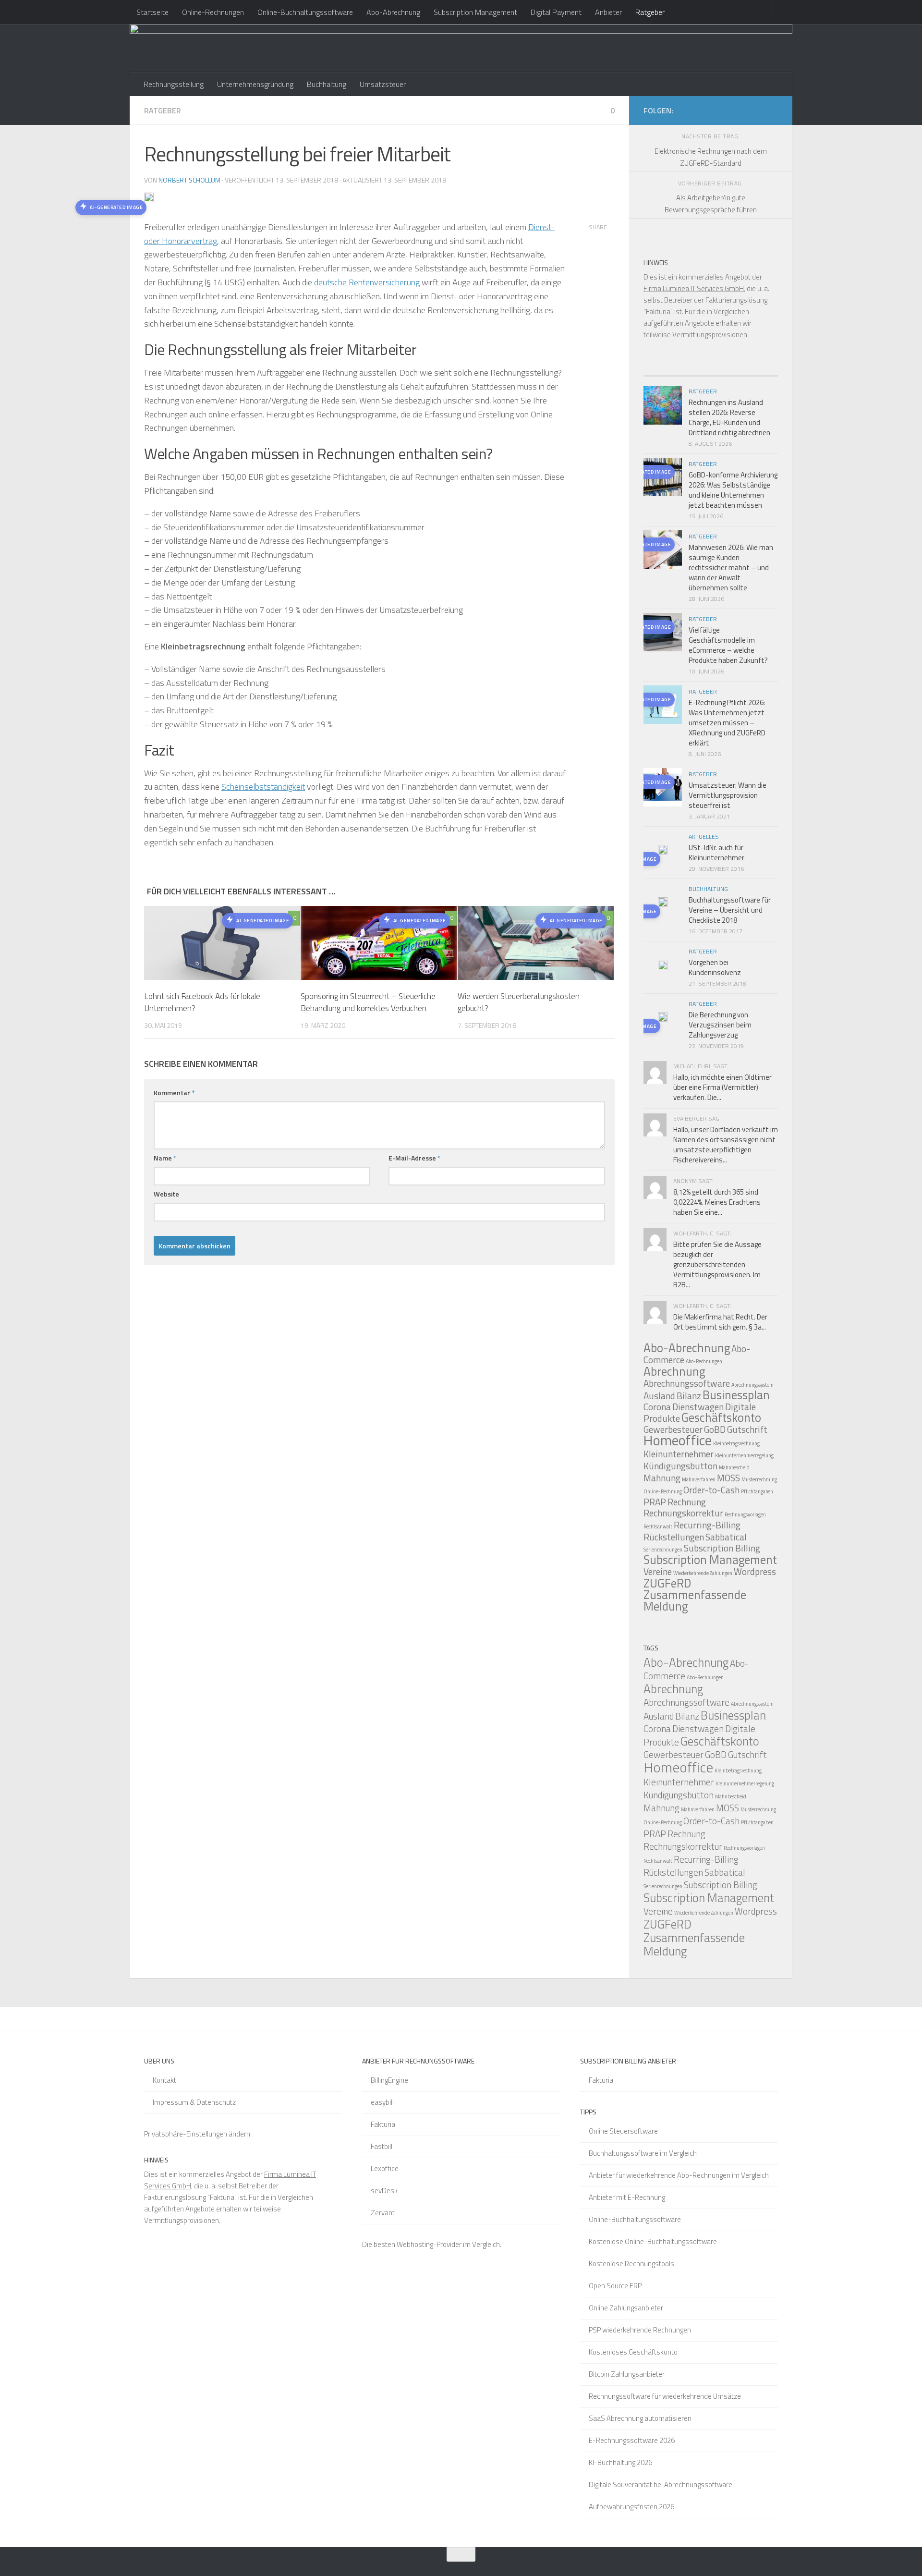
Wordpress (755, 1571)
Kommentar (174, 1093)
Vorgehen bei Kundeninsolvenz (715, 967)
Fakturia (383, 2124)
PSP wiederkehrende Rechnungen (640, 2330)
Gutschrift (747, 1429)
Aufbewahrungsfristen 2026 (631, 2507)
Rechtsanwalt (658, 1526)
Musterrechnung (759, 1479)
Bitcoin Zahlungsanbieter (627, 2374)
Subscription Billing (722, 1548)
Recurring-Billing (707, 1525)
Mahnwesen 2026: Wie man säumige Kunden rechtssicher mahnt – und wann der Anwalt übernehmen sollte (731, 568)
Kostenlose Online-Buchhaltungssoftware (653, 2241)
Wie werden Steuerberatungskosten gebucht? (519, 1002)
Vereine (658, 1571)
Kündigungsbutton (680, 1466)
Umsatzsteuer (383, 84)
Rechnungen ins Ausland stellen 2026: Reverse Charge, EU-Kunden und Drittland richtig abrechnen (729, 417)
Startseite (152, 12)
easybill (382, 2102)
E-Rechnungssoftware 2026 (632, 2440)
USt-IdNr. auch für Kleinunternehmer (716, 853)
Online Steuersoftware (623, 2131)
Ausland (659, 1396)
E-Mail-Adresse (414, 1158)
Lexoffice (385, 2168)
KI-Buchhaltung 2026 (620, 2462)
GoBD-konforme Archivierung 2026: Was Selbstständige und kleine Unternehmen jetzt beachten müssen (733, 490)
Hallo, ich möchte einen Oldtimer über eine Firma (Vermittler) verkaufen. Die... (722, 1087)
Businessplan (736, 1395)
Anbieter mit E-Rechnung (627, 2197)
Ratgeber (650, 12)
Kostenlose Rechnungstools (631, 2264)
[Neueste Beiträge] (660, 372)
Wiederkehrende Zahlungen (703, 1573)
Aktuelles (704, 836)
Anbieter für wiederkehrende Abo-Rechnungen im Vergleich (679, 2175)
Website (166, 1194)
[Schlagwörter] (761, 372)
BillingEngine (389, 2080)
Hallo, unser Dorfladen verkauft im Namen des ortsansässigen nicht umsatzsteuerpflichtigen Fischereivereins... (726, 1145)
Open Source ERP (615, 2286)
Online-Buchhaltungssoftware (305, 12)
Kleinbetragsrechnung (736, 1443)
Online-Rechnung (663, 1491)
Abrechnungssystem (752, 1385)
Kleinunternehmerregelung (744, 1455)
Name (165, 1158)
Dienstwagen (698, 1407)
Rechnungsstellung (174, 84)
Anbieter (608, 12)
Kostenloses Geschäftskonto (633, 2352)
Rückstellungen (674, 1537)
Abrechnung (674, 1371)
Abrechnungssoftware (687, 1383)
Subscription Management (475, 12)
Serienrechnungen (663, 1550)
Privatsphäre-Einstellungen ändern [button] (197, 2134)
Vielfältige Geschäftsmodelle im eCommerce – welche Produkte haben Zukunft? (728, 645)
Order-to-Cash (711, 1490)
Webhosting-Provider (429, 2244)
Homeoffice (678, 1440)
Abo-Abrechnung (393, 12)
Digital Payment (556, 12)
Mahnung (662, 1478)
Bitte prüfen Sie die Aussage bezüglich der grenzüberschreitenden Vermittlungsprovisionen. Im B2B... (717, 1264)
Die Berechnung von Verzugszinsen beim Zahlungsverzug (720, 1025)
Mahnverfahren (699, 1479)
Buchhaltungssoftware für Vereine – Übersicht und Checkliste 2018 (730, 910)
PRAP (655, 1502)
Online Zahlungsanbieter (626, 2308)
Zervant (383, 2213)
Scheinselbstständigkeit (263, 787)
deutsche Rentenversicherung (367, 282)
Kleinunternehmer (679, 1454)
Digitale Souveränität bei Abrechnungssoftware (661, 2484)
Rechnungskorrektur (683, 1513)
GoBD (715, 1429)
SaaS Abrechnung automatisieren (640, 2418)
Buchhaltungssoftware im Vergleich (643, 2153)
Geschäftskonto (721, 1417)
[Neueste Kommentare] (728, 372)
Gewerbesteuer (673, 1754)
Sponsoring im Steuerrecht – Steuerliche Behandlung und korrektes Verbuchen (368, 1002)
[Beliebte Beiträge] (694, 372)
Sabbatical (726, 1537)
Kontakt (164, 2080)
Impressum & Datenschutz (194, 2102)
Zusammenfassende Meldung (695, 1600)
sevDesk (384, 2191)
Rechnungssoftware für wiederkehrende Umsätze (665, 2396)
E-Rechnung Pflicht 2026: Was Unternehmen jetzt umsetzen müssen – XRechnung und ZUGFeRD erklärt (727, 723)
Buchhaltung (327, 84)
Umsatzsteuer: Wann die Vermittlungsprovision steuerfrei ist (728, 795)
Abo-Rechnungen (704, 1361)
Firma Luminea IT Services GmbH (694, 288)
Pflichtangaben (757, 1491)
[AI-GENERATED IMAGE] (663, 851)
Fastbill (382, 2146)
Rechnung (687, 1502)
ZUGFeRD (667, 1583)
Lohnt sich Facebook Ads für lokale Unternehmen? (202, 1002)
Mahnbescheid (734, 1467)
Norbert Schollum (189, 180)
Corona (657, 1407)
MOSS (728, 1478)
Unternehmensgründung (255, 84)
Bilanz (689, 1396)
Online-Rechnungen (213, 12)
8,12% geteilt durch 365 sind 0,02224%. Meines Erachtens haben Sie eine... (717, 1202)
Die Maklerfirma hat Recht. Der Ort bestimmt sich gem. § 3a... (720, 1322)
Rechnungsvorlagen (745, 1514)
